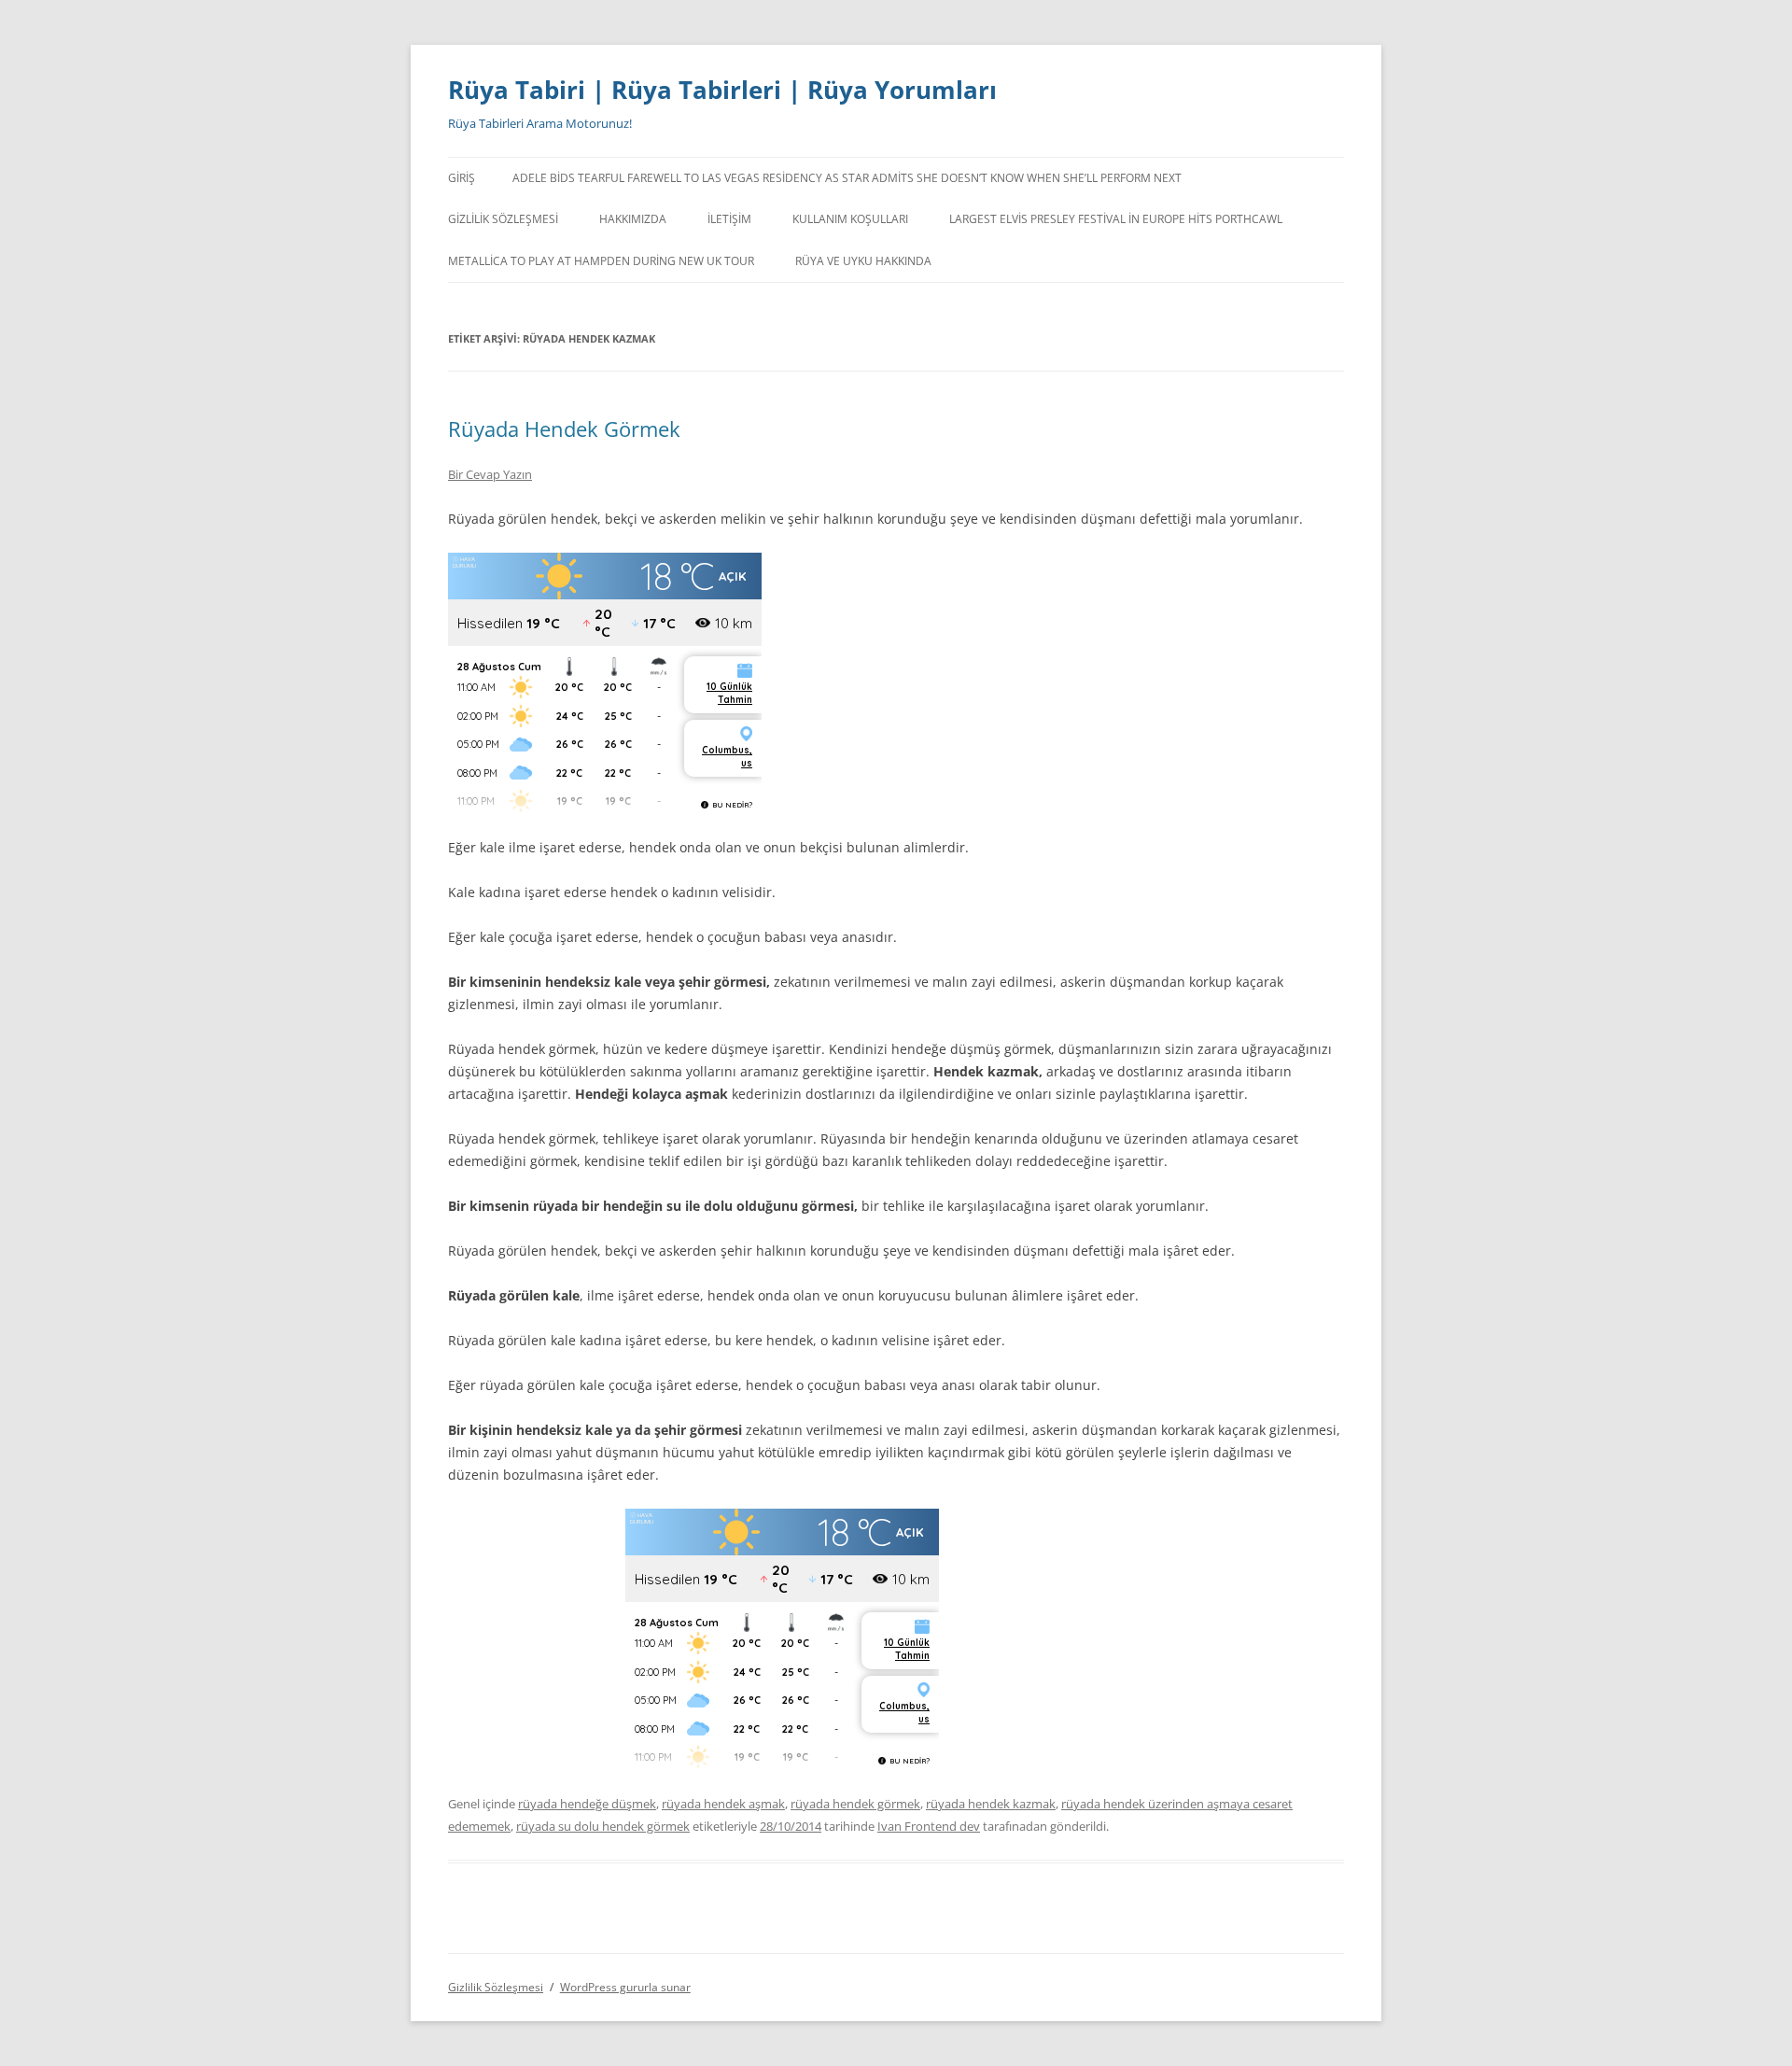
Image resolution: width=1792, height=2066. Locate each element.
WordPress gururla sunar (625, 1987)
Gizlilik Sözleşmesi (503, 219)
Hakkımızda (633, 219)
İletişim (729, 219)
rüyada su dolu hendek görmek (603, 1826)
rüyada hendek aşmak (723, 1804)
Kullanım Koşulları (850, 219)
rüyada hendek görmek (855, 1804)
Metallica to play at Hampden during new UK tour (601, 261)
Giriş (462, 178)
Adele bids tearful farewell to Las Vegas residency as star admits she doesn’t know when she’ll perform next (847, 178)
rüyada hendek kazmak (991, 1804)
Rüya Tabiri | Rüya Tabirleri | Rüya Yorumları (722, 90)
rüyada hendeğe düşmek (587, 1804)
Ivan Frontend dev (929, 1826)
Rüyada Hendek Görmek (564, 429)
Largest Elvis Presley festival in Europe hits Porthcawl (1116, 219)
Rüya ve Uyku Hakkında (863, 261)
